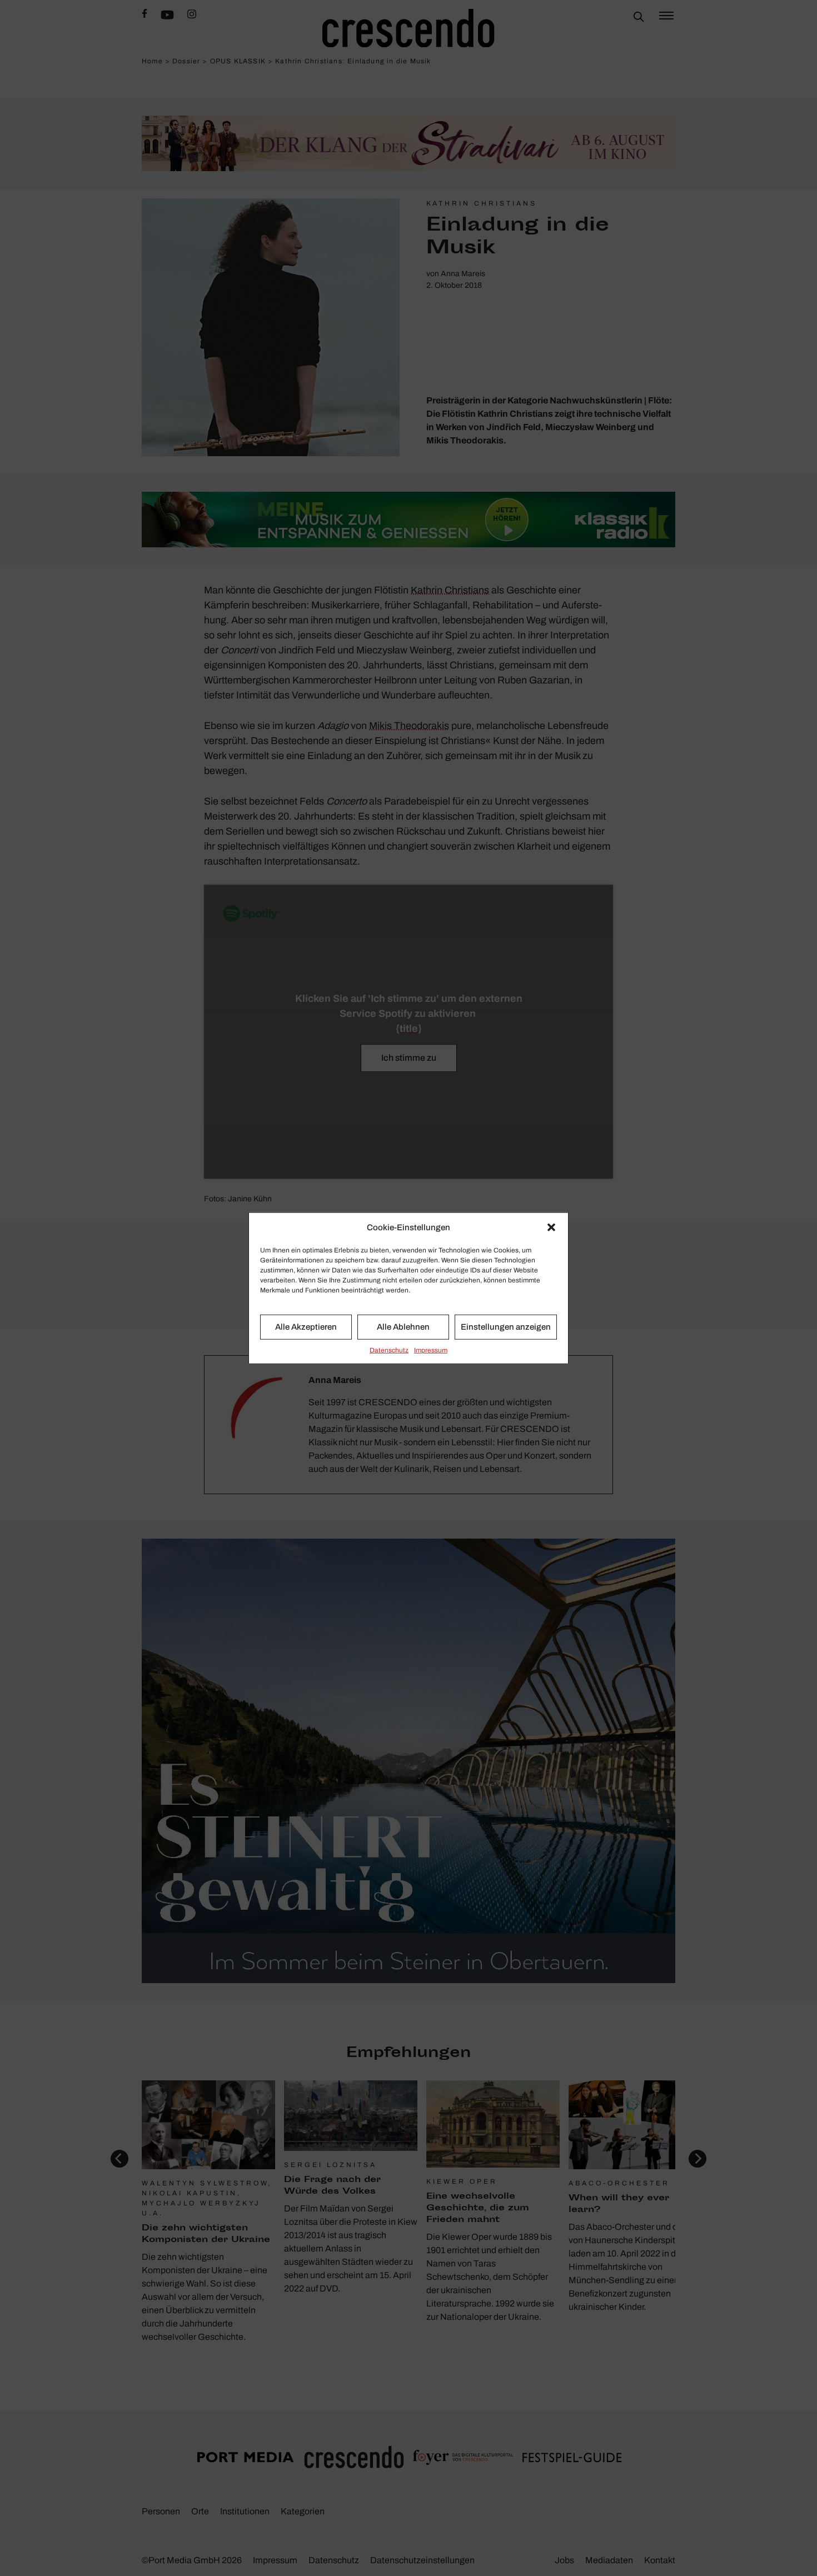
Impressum (431, 1350)
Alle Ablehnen (403, 1327)
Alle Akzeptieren (306, 1327)
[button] (551, 1227)
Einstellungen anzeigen (506, 1327)
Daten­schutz (389, 1350)
